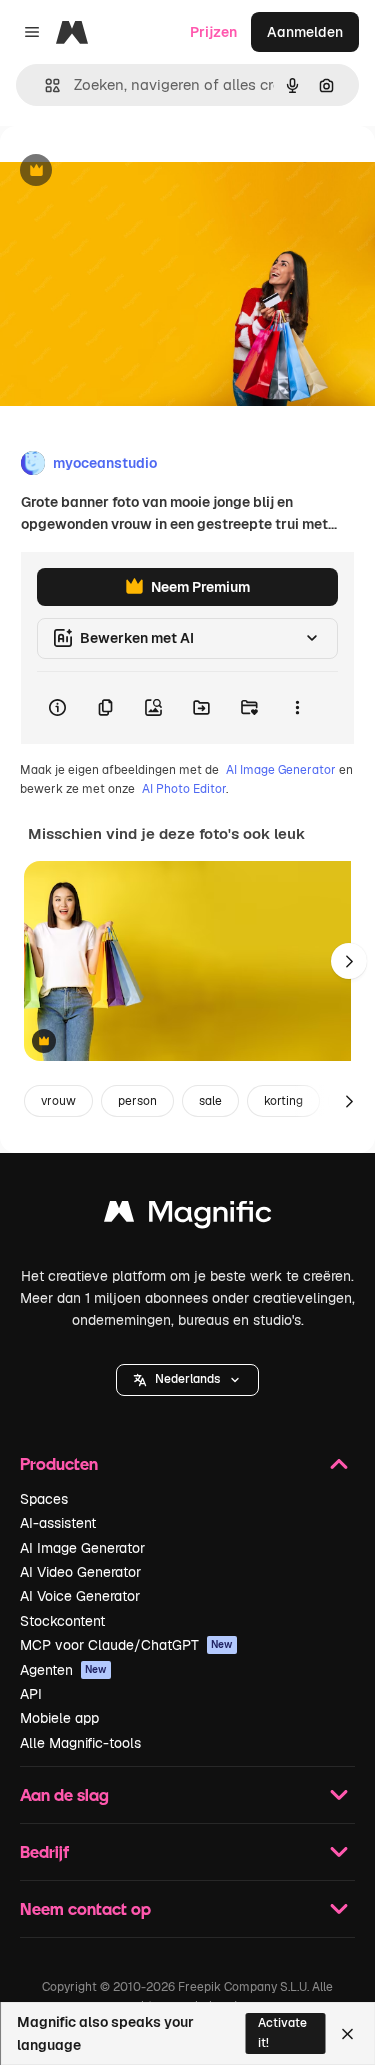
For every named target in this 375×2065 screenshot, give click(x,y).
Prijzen (213, 32)
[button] (187, 1380)
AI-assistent (58, 1523)
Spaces (44, 1499)
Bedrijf (44, 1851)
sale (210, 1101)
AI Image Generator (281, 770)
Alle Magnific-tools (80, 1743)
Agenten (63, 1670)
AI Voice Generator (80, 1596)
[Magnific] (188, 1216)
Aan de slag (64, 1794)
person (137, 1101)
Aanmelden (305, 32)
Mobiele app (59, 1718)
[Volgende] (349, 961)
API (31, 1694)
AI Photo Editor (184, 789)
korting (283, 1101)
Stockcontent (62, 1621)
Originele (131, 171)
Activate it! (282, 2032)
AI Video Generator (80, 1572)
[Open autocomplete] (44, 85)
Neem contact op (85, 1908)
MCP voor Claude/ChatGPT (126, 1645)
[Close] (347, 2034)
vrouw (58, 1101)
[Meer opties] (297, 708)
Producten (59, 1463)
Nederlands (187, 1379)
